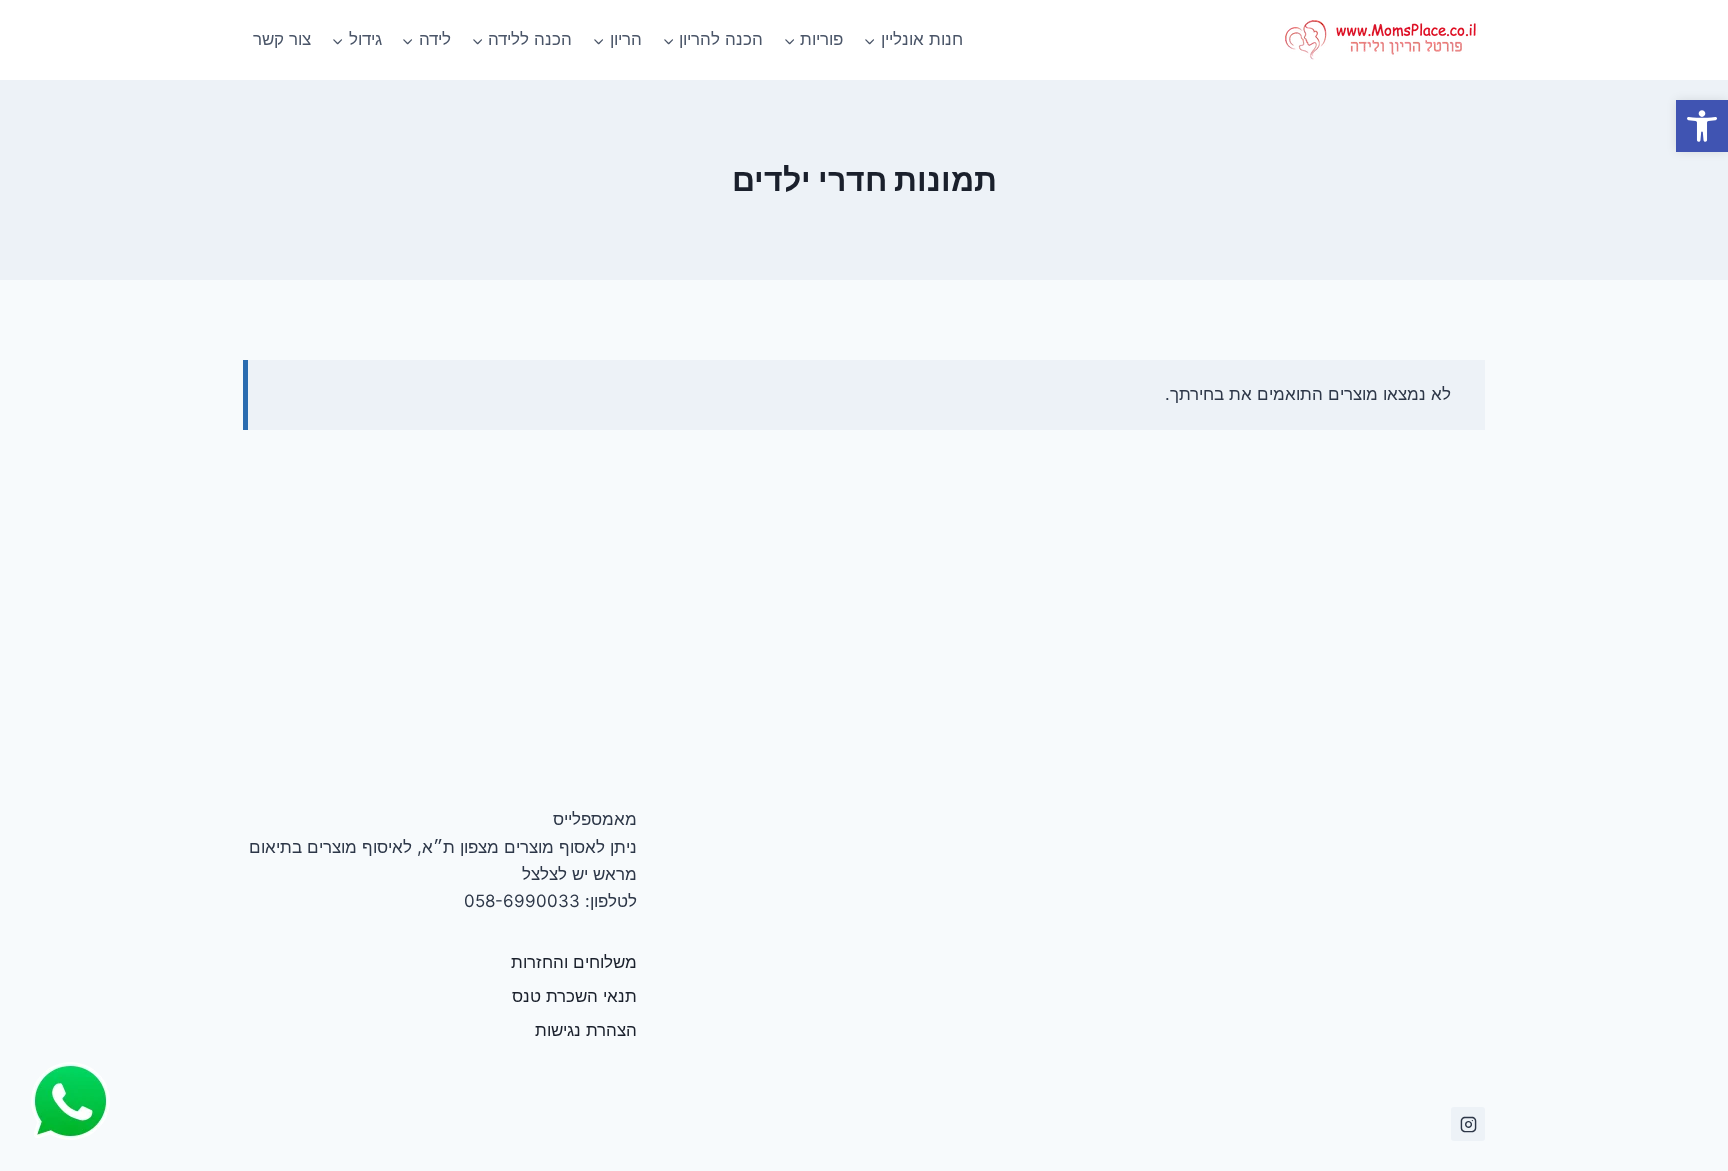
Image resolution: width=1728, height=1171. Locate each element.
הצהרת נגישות (586, 1030)
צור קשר (282, 39)
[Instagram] (1468, 1124)
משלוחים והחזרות (574, 962)
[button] (1702, 126)
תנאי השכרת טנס (574, 996)
